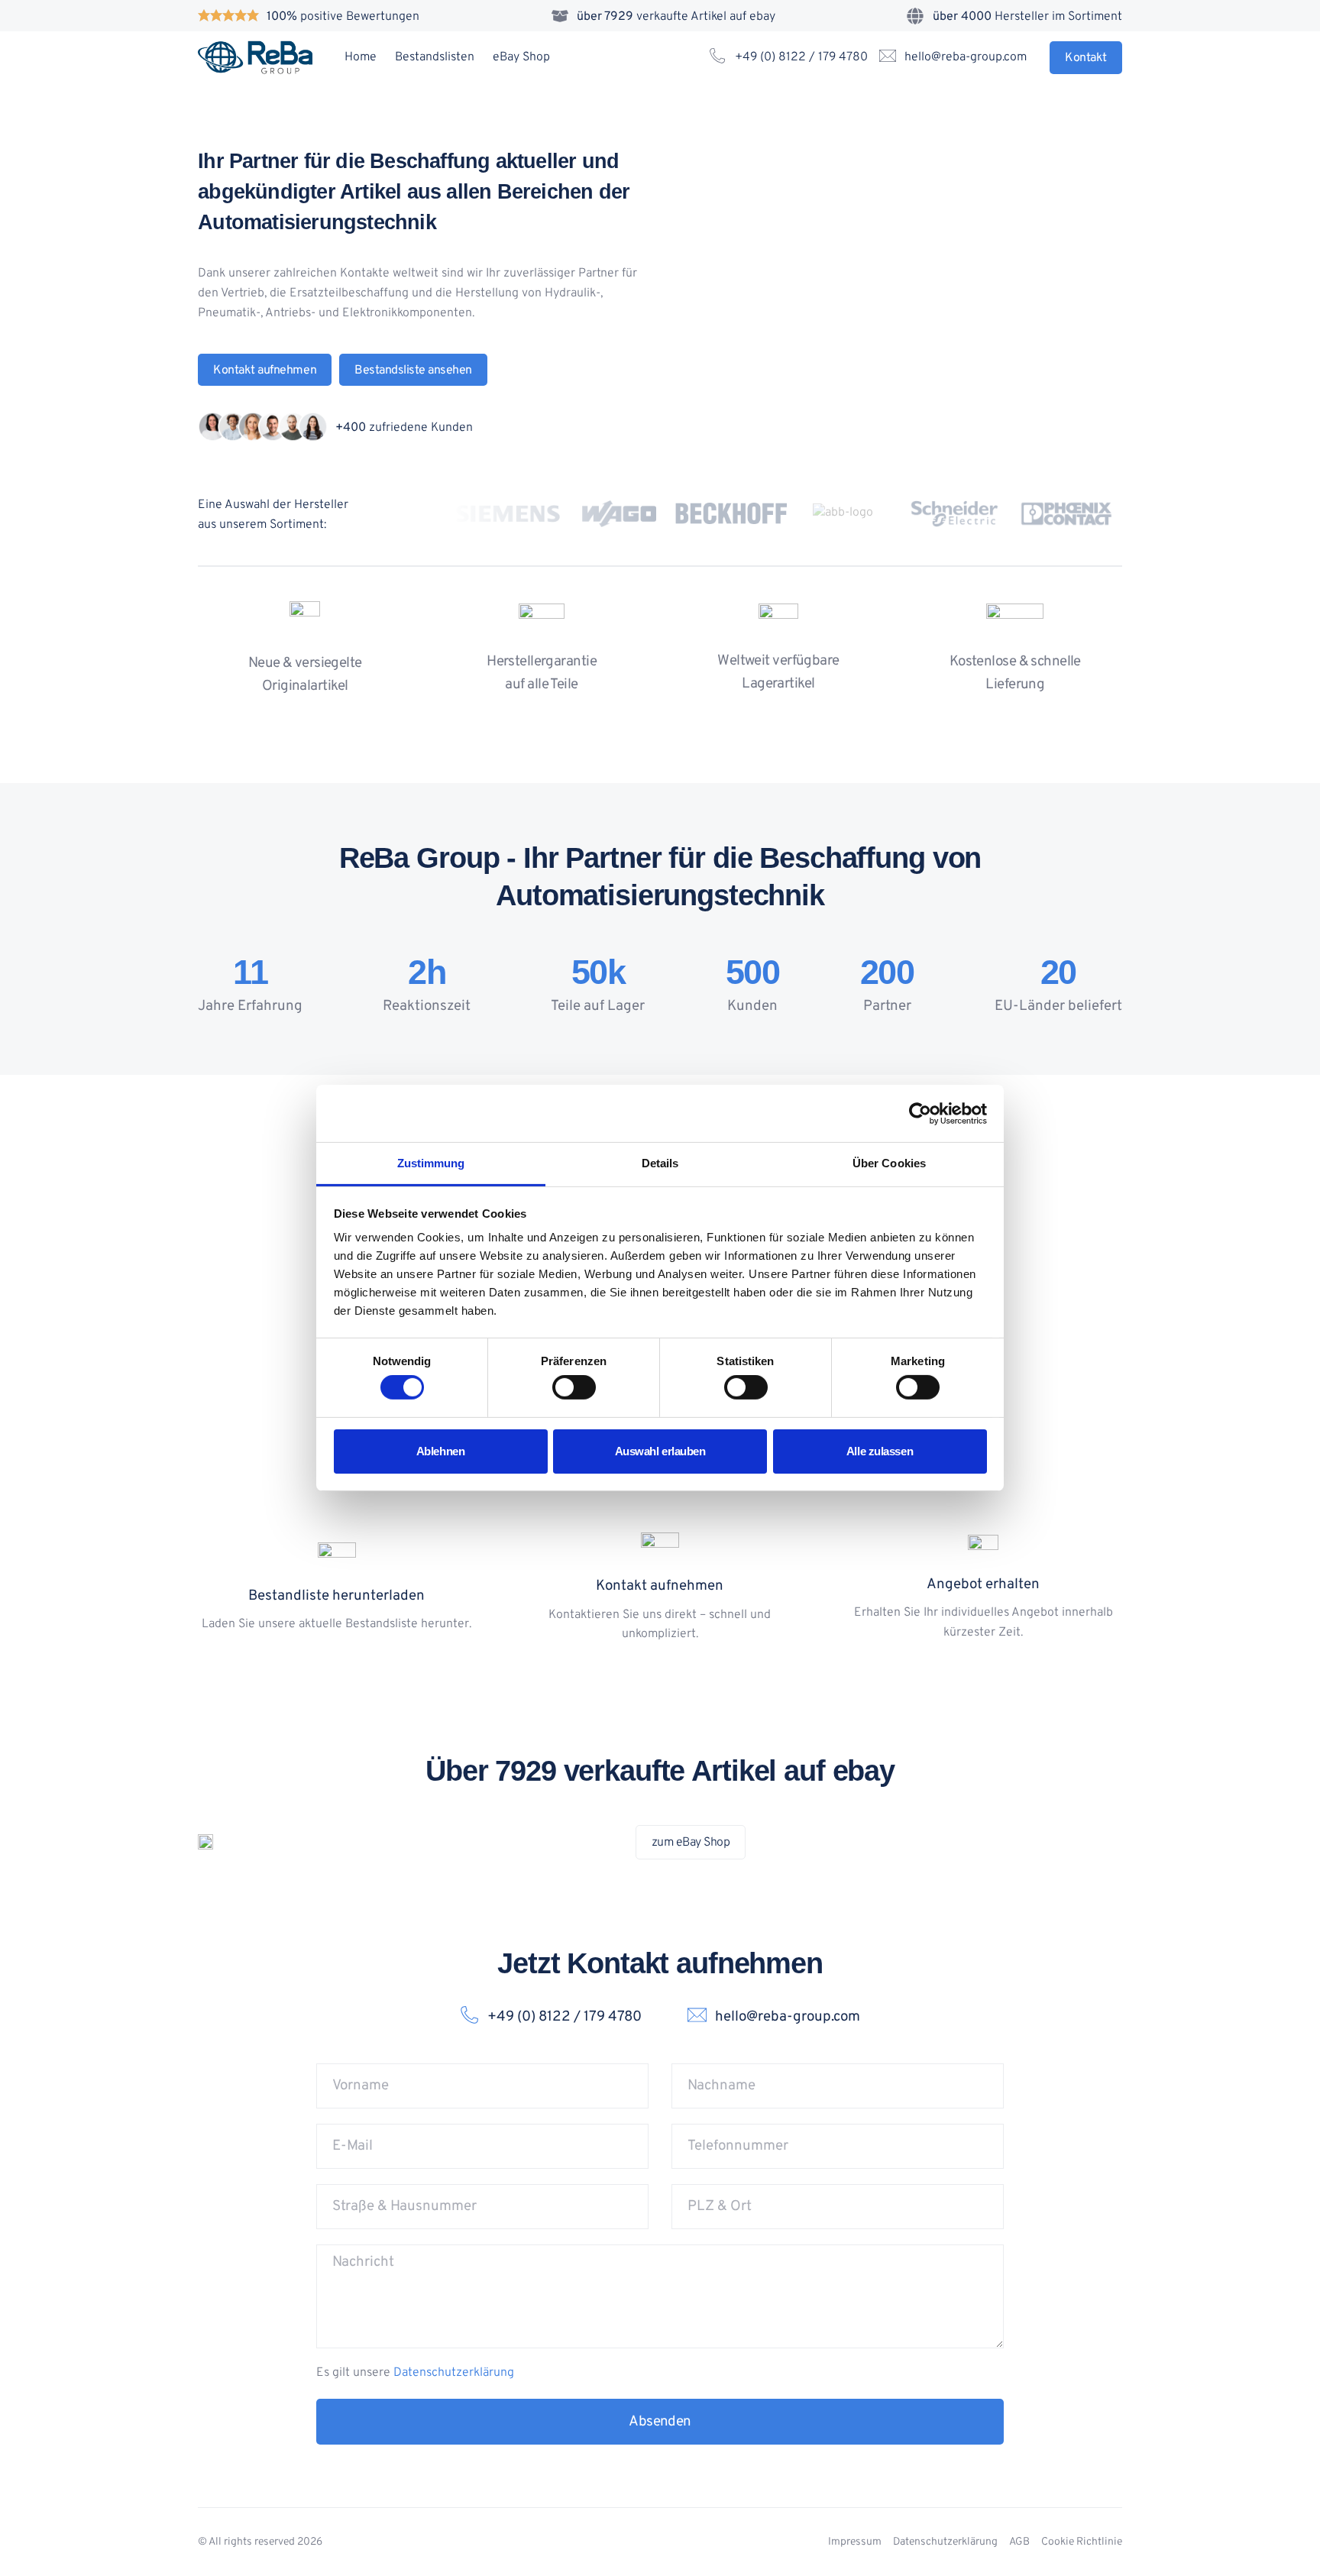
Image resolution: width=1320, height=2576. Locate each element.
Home (361, 57)
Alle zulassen (880, 1451)
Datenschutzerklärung (454, 2373)
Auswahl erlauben (660, 1451)
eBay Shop (521, 57)
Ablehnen (440, 1451)
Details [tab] (660, 1163)
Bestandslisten (435, 57)
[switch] (574, 1387)
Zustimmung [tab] (431, 1163)
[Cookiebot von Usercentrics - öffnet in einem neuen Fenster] (920, 1113)
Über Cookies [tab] (889, 1163)
